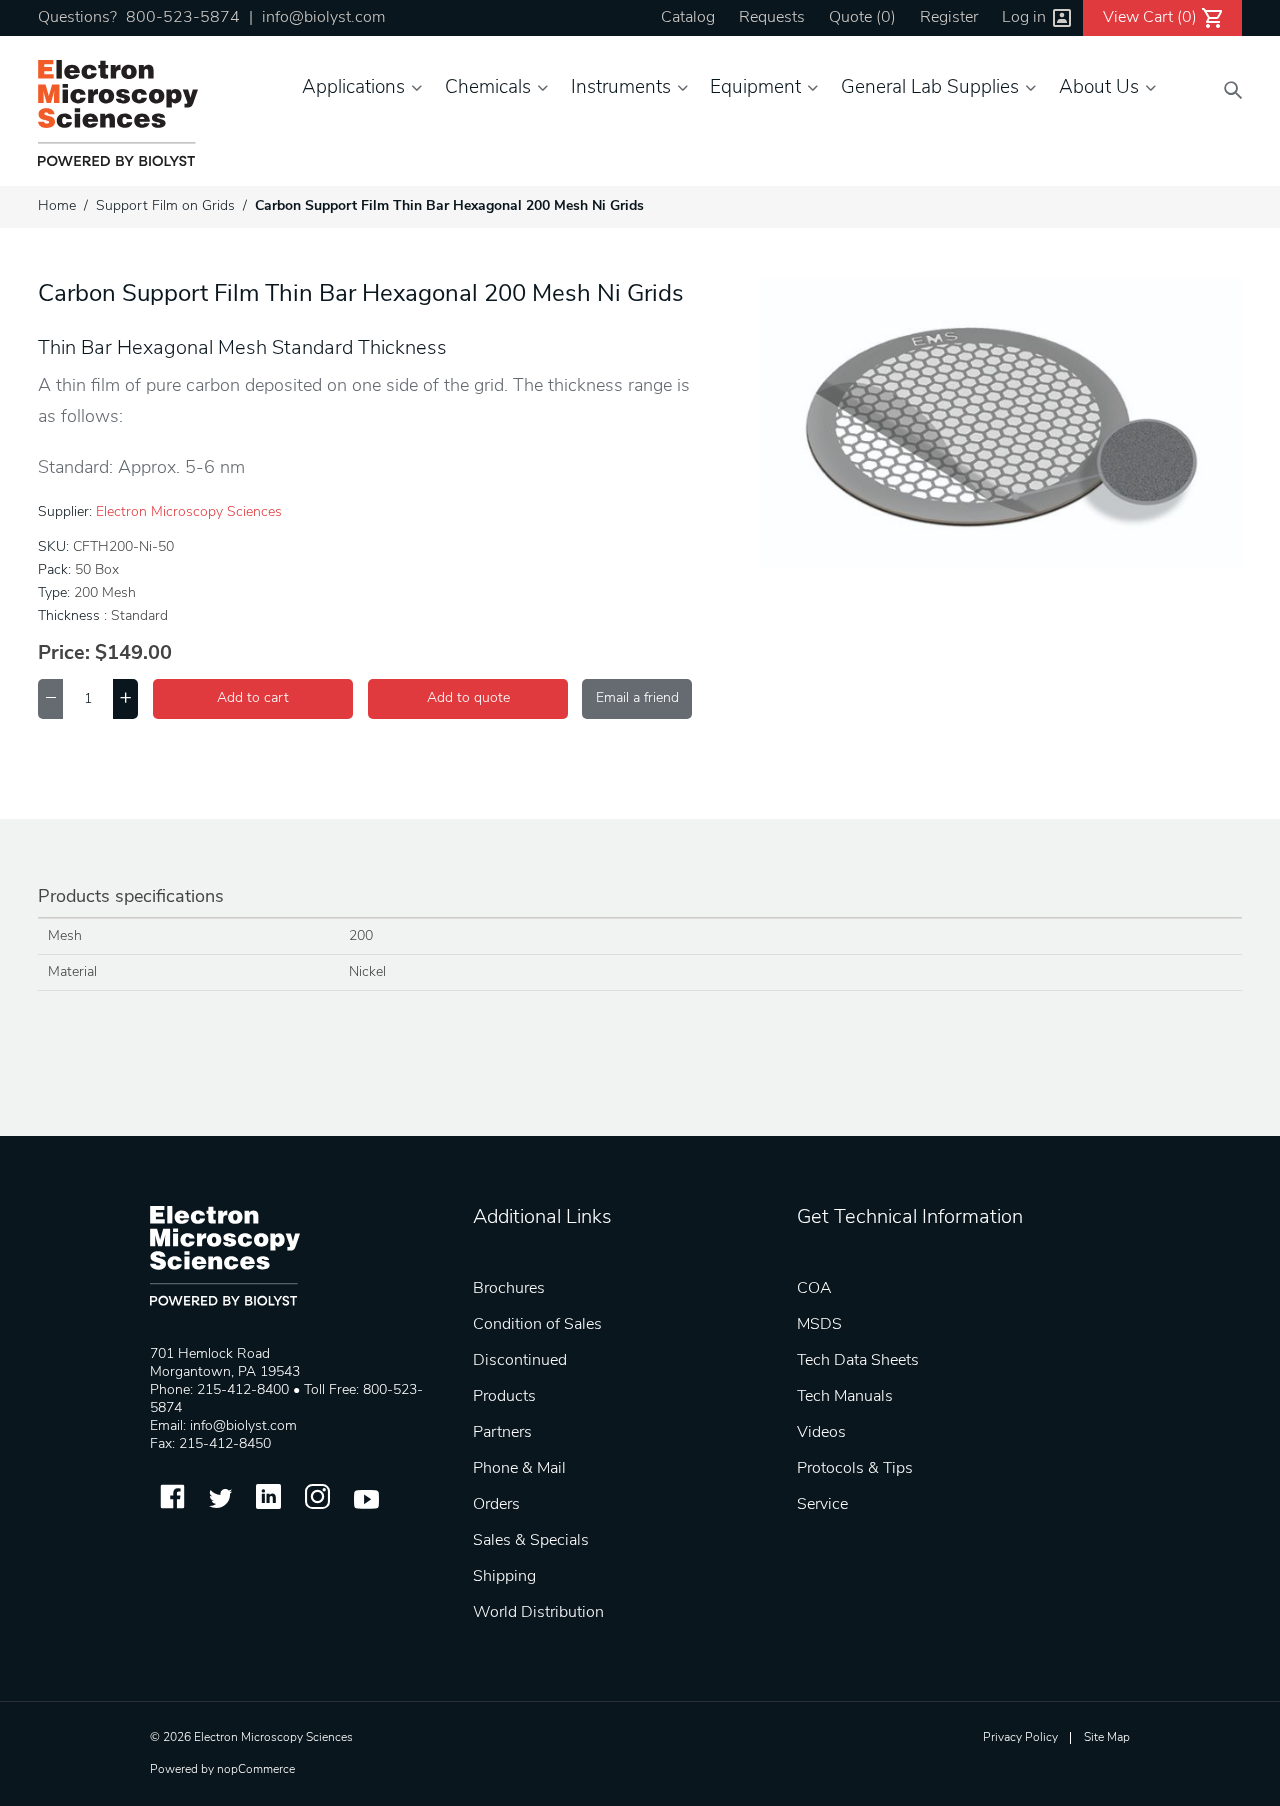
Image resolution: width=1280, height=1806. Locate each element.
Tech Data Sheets (858, 1361)
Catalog (688, 18)
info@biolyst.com (323, 18)
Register (949, 18)
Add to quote (468, 698)
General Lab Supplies (930, 88)
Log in (1024, 18)
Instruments (621, 88)
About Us (1099, 88)
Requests (772, 18)
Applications (353, 88)
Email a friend (637, 698)
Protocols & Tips (855, 1469)
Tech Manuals (845, 1397)
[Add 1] (125, 699)
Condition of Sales (537, 1325)
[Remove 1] (50, 699)
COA (814, 1289)
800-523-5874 (183, 18)
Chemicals (488, 88)
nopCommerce (256, 1770)
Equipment (755, 88)
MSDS (819, 1325)
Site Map (1107, 1738)
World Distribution (538, 1613)
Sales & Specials (531, 1541)
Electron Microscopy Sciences (189, 512)
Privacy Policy (1020, 1738)
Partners (502, 1433)
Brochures (509, 1289)
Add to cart (253, 698)
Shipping (504, 1577)
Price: (64, 654)
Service (822, 1505)
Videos (821, 1433)
